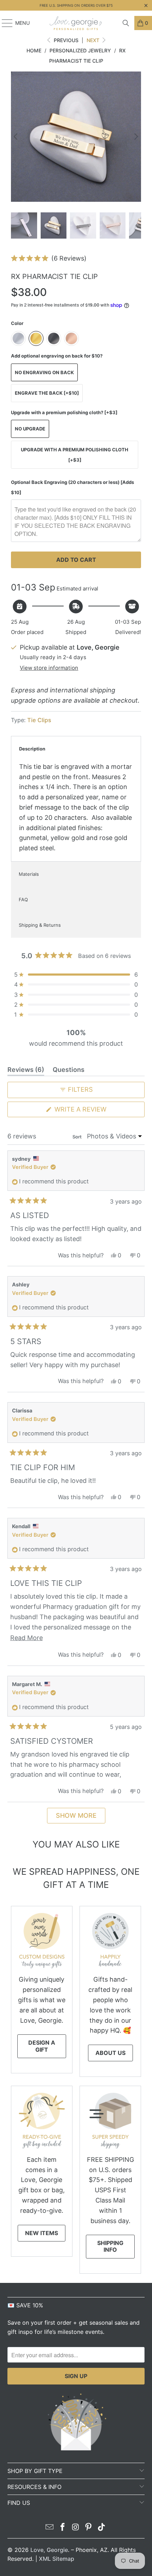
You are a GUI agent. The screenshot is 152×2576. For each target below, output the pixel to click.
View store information (49, 668)
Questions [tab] (69, 1071)
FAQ (23, 899)
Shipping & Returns (40, 925)
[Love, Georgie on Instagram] (76, 2528)
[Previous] (16, 137)
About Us (110, 2053)
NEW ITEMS (42, 2233)
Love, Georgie (49, 2550)
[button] (49, 258)
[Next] (136, 137)
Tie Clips (39, 720)
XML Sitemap (57, 2559)
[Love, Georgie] (76, 23)
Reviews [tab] (26, 1071)
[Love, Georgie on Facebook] (63, 2528)
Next (94, 40)
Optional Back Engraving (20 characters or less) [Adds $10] (72, 487)
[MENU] (4, 23)
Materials (29, 874)
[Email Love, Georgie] (50, 2528)
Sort (78, 1137)
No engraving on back (44, 372)
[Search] (126, 23)
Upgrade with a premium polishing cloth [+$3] (75, 455)
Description (32, 749)
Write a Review (95, 1111)
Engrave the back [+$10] (47, 393)
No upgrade (30, 429)
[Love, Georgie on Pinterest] (89, 2528)
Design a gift (42, 2046)
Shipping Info (110, 2246)
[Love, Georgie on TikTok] (102, 2528)
